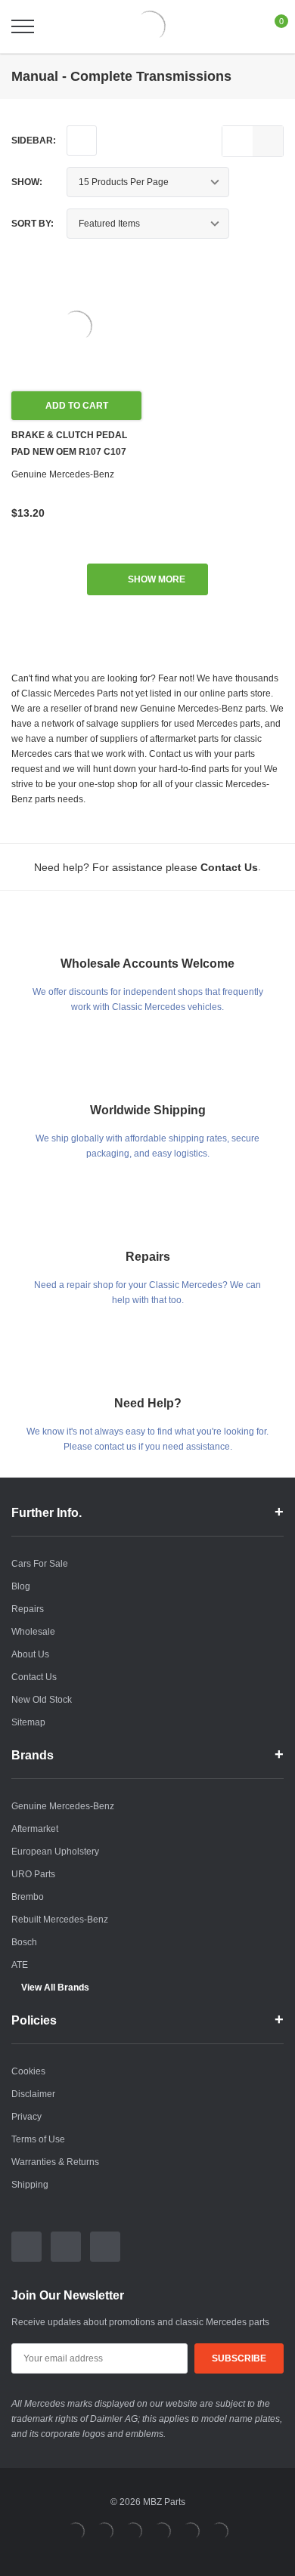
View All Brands (55, 1988)
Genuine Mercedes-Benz (63, 1806)
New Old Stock (42, 1700)
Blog (21, 1586)
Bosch (24, 1942)
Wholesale (33, 1632)
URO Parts (33, 1874)
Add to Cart (77, 406)
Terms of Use (38, 2139)
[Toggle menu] (23, 26)
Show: (27, 182)
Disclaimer (33, 2094)
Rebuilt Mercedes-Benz (60, 1920)
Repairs (28, 1609)
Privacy (26, 2117)
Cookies (28, 2071)
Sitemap (28, 1722)
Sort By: (33, 224)
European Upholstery (55, 1852)
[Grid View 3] (268, 141)
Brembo (28, 1897)
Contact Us (34, 1677)
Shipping (30, 2185)
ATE (20, 1965)
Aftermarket (35, 1829)
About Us (30, 1654)
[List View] (238, 141)
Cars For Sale (40, 1564)
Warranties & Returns (55, 2162)
